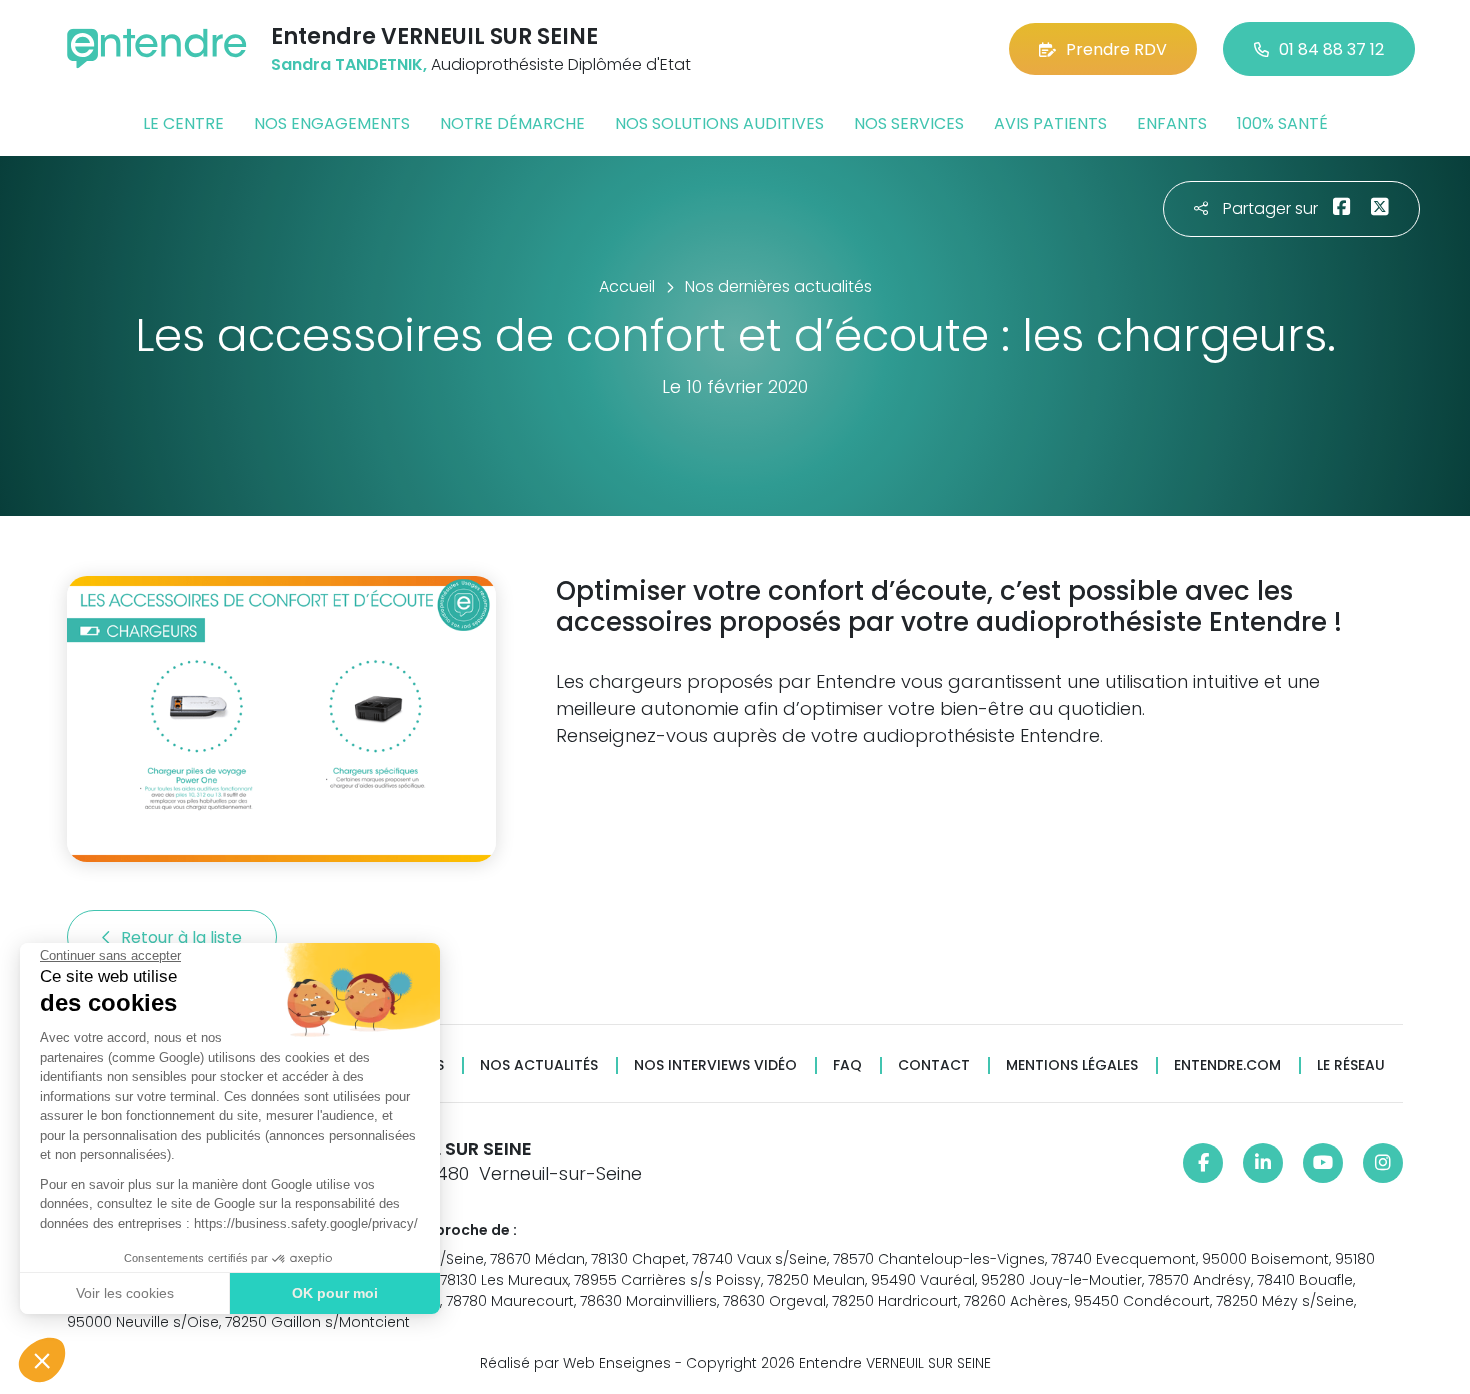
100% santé (1282, 123)
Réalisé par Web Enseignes (575, 1363)
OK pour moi (335, 1293)
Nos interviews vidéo (715, 1065)
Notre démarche (512, 123)
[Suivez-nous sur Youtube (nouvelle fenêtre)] (1323, 1163)
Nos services (909, 123)
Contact (934, 1065)
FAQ (847, 1065)
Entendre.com (1227, 1065)
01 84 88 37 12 (1331, 49)
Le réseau (1351, 1065)
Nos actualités (539, 1065)
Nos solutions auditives (719, 123)
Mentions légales (1072, 1065)
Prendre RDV (1116, 49)
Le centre (183, 123)
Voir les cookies (125, 1293)
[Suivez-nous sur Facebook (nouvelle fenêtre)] (1203, 1163)
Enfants (1172, 123)
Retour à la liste (183, 937)
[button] (42, 1360)
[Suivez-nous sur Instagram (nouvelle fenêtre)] (1383, 1163)
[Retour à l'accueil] (157, 48)
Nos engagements (332, 123)
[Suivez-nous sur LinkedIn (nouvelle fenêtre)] (1263, 1163)
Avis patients (1050, 123)
